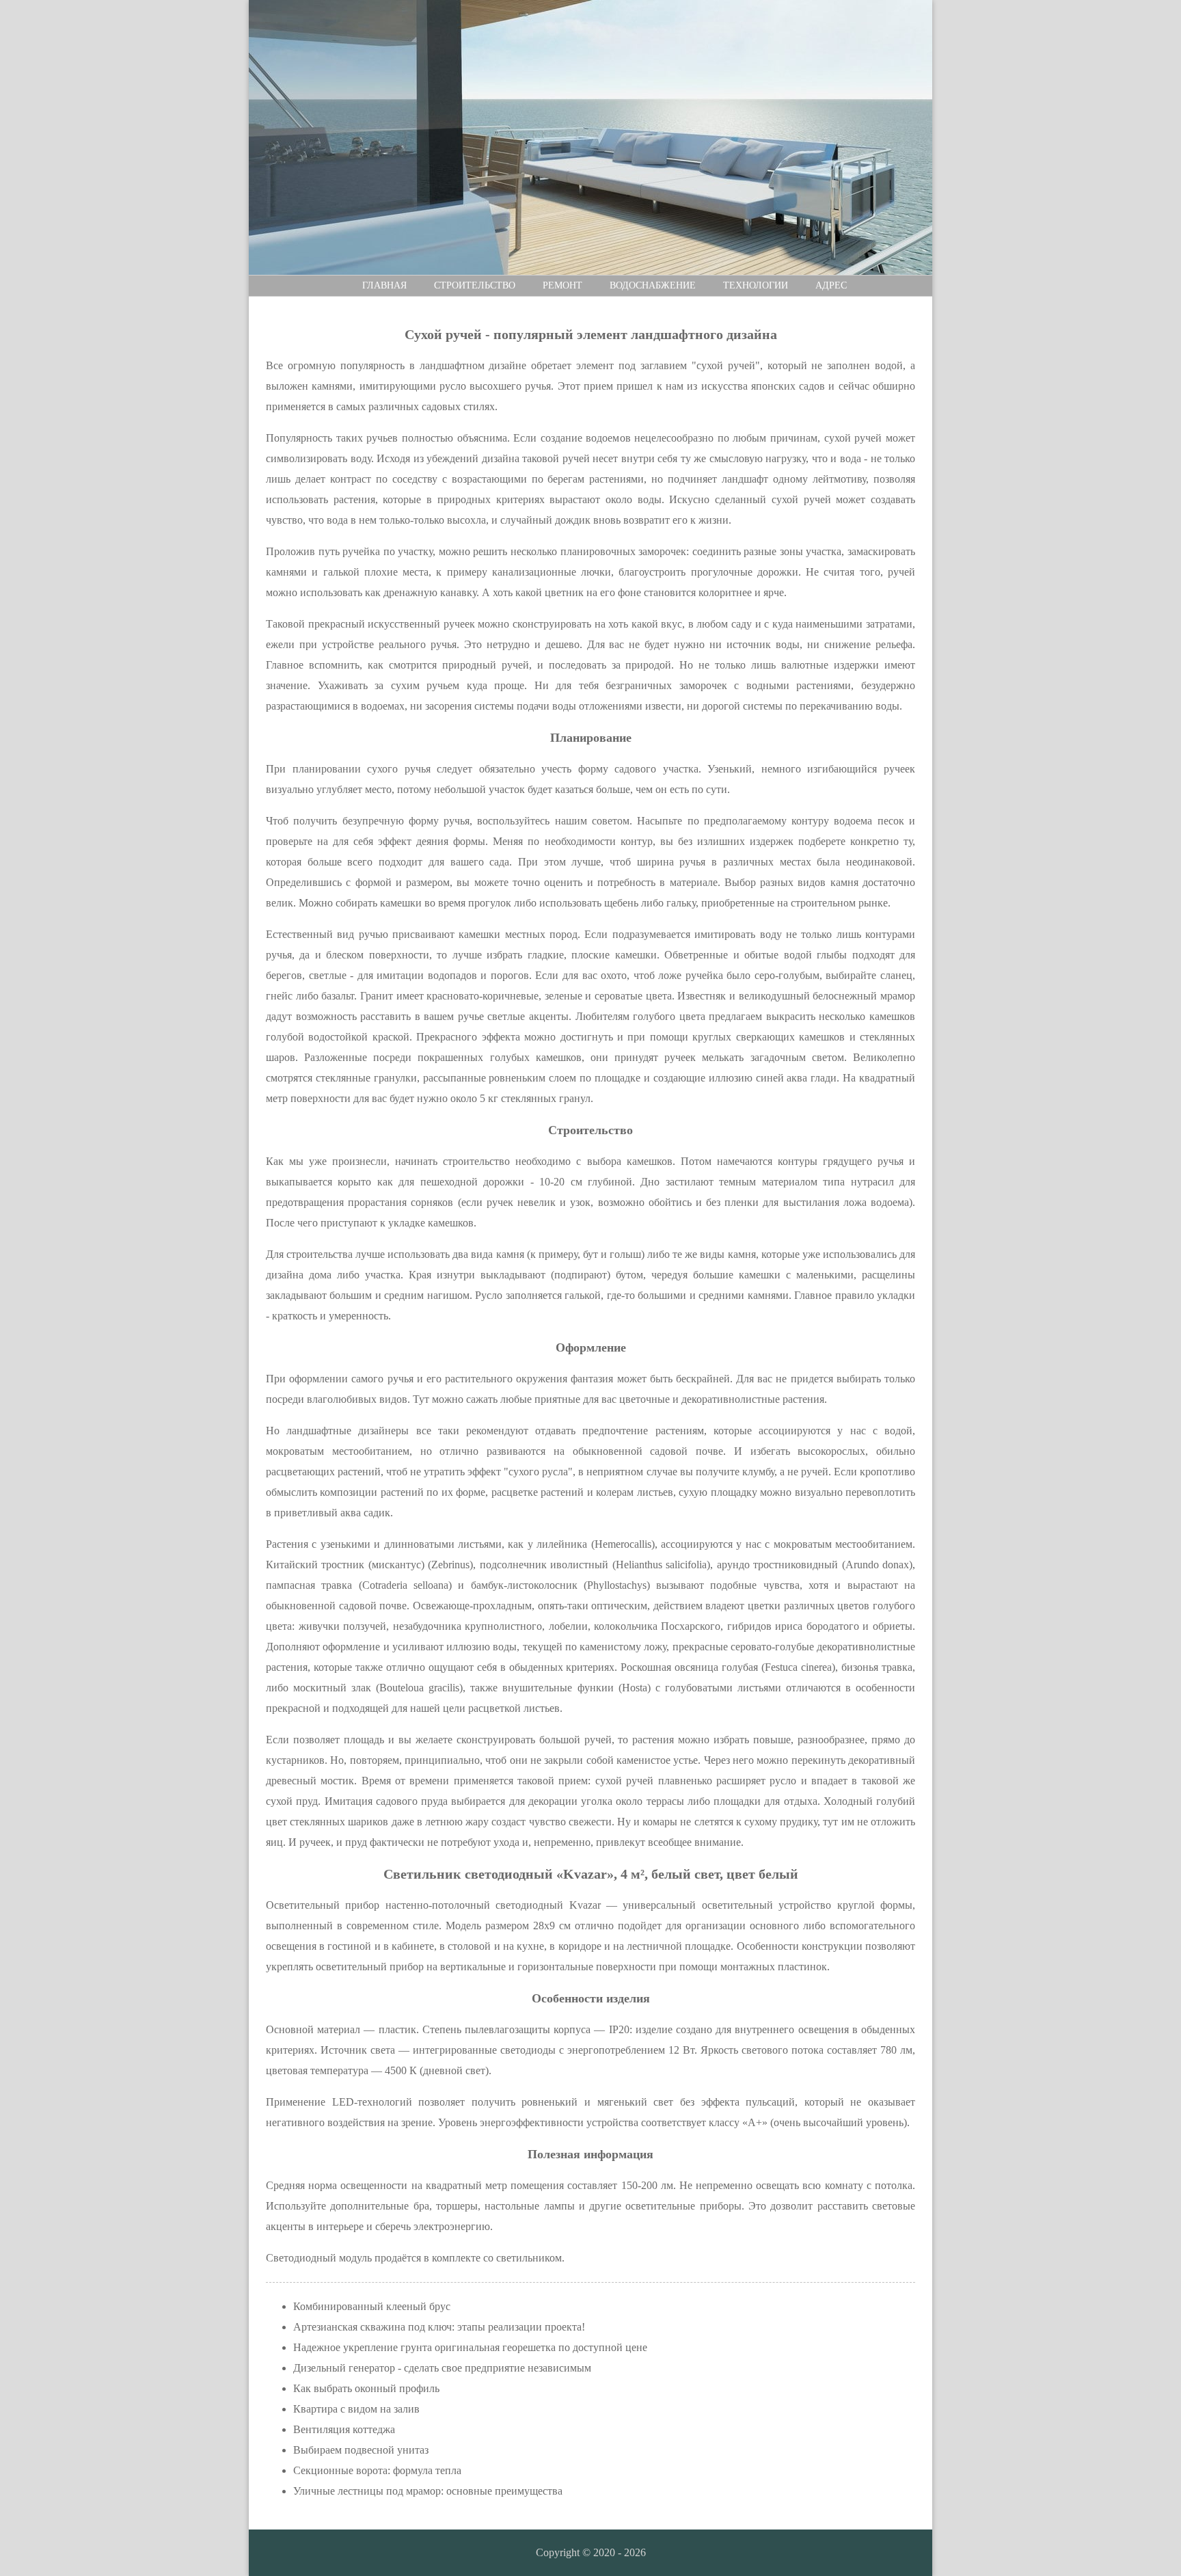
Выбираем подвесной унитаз (361, 2450)
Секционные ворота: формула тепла (377, 2470)
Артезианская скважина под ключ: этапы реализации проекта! (439, 2327)
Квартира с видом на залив (356, 2409)
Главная (384, 285)
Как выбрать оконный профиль (366, 2388)
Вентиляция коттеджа (344, 2429)
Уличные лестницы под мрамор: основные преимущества (428, 2491)
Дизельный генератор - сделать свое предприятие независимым (442, 2368)
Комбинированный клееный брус (372, 2306)
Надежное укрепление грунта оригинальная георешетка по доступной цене (470, 2347)
